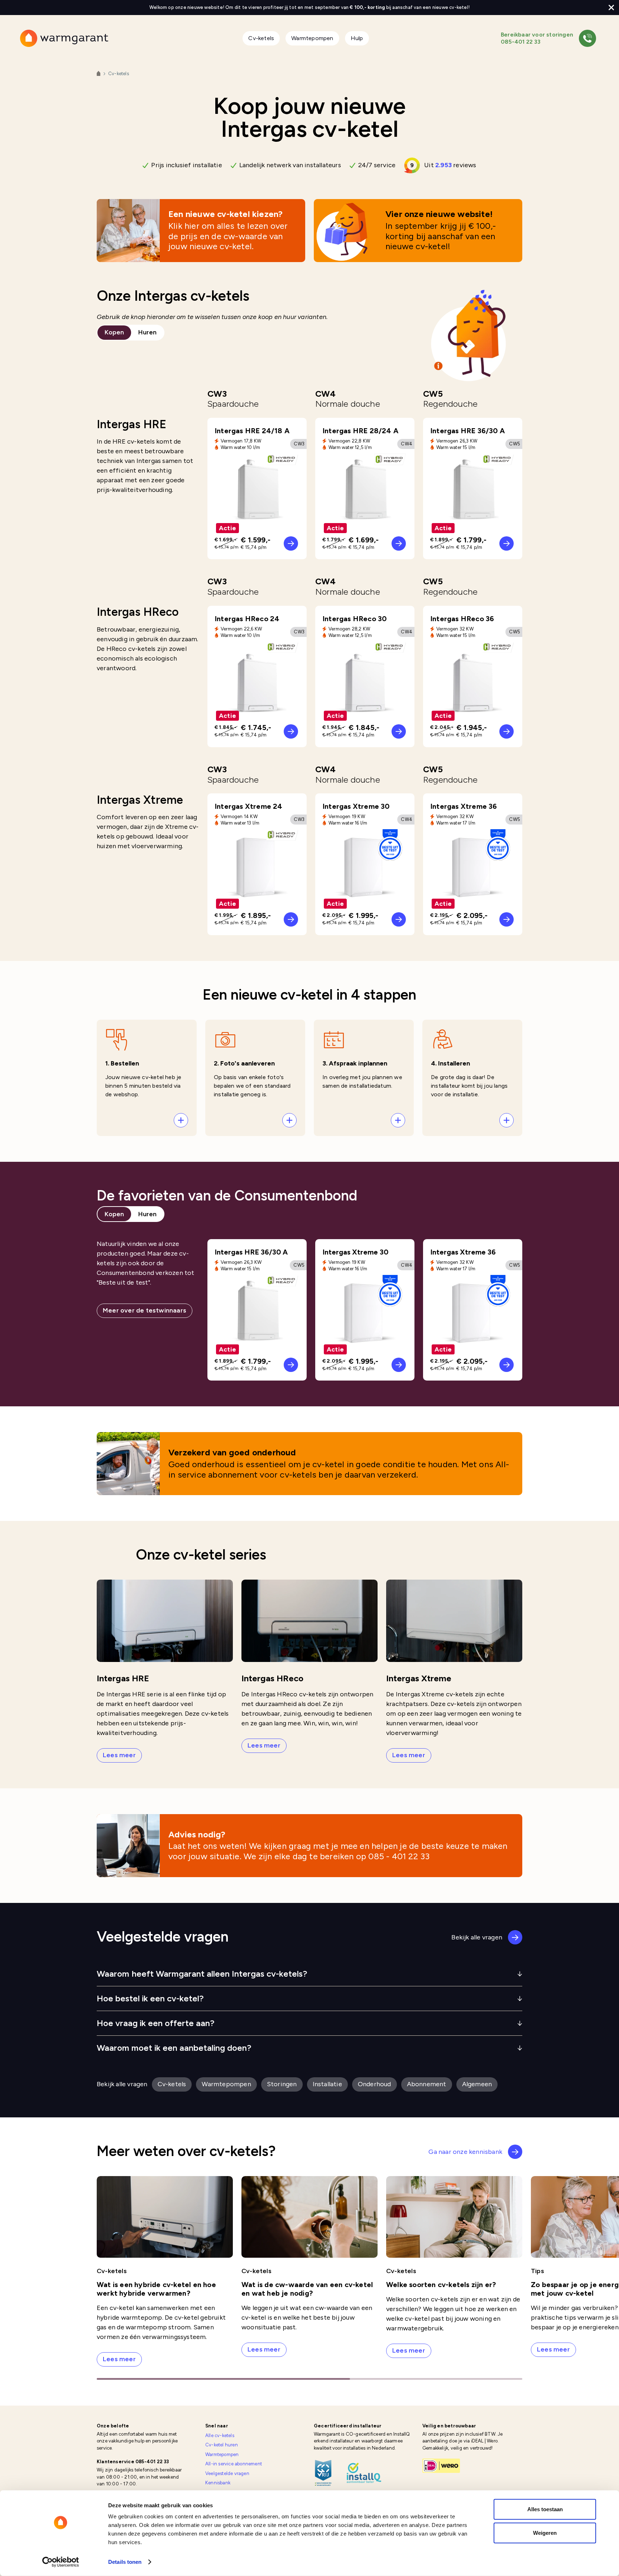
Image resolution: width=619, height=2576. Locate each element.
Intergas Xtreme (419, 1678)
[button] (147, 1078)
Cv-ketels (261, 38)
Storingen (283, 2084)
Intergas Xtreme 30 (356, 806)
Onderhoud (375, 2084)
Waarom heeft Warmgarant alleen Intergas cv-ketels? (202, 1974)
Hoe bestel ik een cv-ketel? (150, 1998)
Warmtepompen (312, 38)
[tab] (114, 333)
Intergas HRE (123, 1678)
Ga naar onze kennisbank (465, 2152)
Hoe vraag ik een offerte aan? (156, 2023)
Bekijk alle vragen (477, 1937)
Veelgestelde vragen (227, 2473)
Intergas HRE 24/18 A (252, 431)
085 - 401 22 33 (399, 1856)
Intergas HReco (272, 1678)
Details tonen (125, 2562)
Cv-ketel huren (222, 2445)
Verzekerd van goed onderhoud (232, 1452)
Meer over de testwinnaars (145, 1310)
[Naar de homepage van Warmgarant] (64, 38)
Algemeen (478, 2084)
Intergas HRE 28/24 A (360, 431)
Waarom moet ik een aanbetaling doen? (174, 2048)
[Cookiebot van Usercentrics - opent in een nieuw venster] (61, 2562)
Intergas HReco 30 (354, 619)
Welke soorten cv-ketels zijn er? (441, 2285)
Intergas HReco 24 (247, 619)
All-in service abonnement (234, 2464)
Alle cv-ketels (220, 2435)
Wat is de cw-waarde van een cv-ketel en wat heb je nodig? (307, 2289)
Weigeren (545, 2532)
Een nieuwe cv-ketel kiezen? (225, 214)
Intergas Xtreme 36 (464, 806)
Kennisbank (218, 2483)
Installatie (329, 2084)
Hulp (357, 38)
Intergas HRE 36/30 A (467, 431)
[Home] (99, 74)
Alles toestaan (545, 2509)
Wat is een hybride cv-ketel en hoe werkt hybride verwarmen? (156, 2289)
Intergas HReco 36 (462, 619)
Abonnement (427, 2084)
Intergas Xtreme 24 (249, 806)
